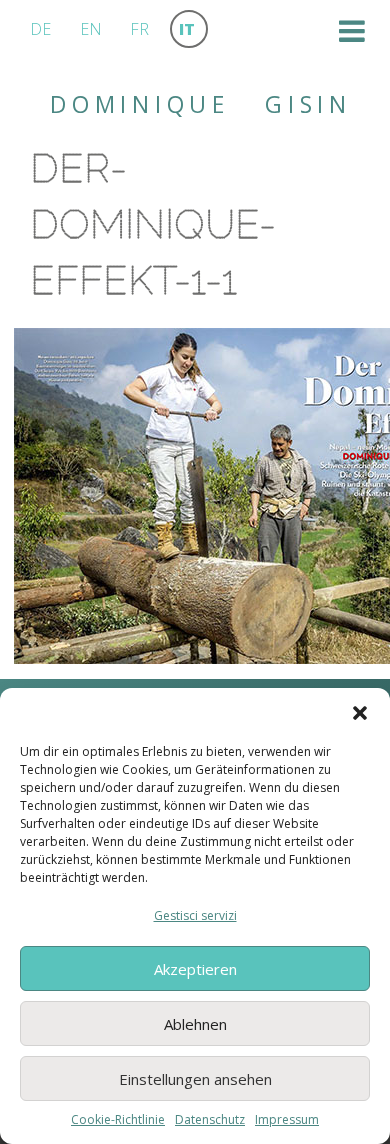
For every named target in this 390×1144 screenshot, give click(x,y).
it (187, 29)
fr (139, 29)
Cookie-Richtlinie (118, 1119)
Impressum (287, 1119)
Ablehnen (195, 1024)
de (40, 29)
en (91, 29)
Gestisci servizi (195, 915)
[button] (360, 713)
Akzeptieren (195, 969)
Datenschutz (210, 1119)
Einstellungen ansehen (195, 1079)
